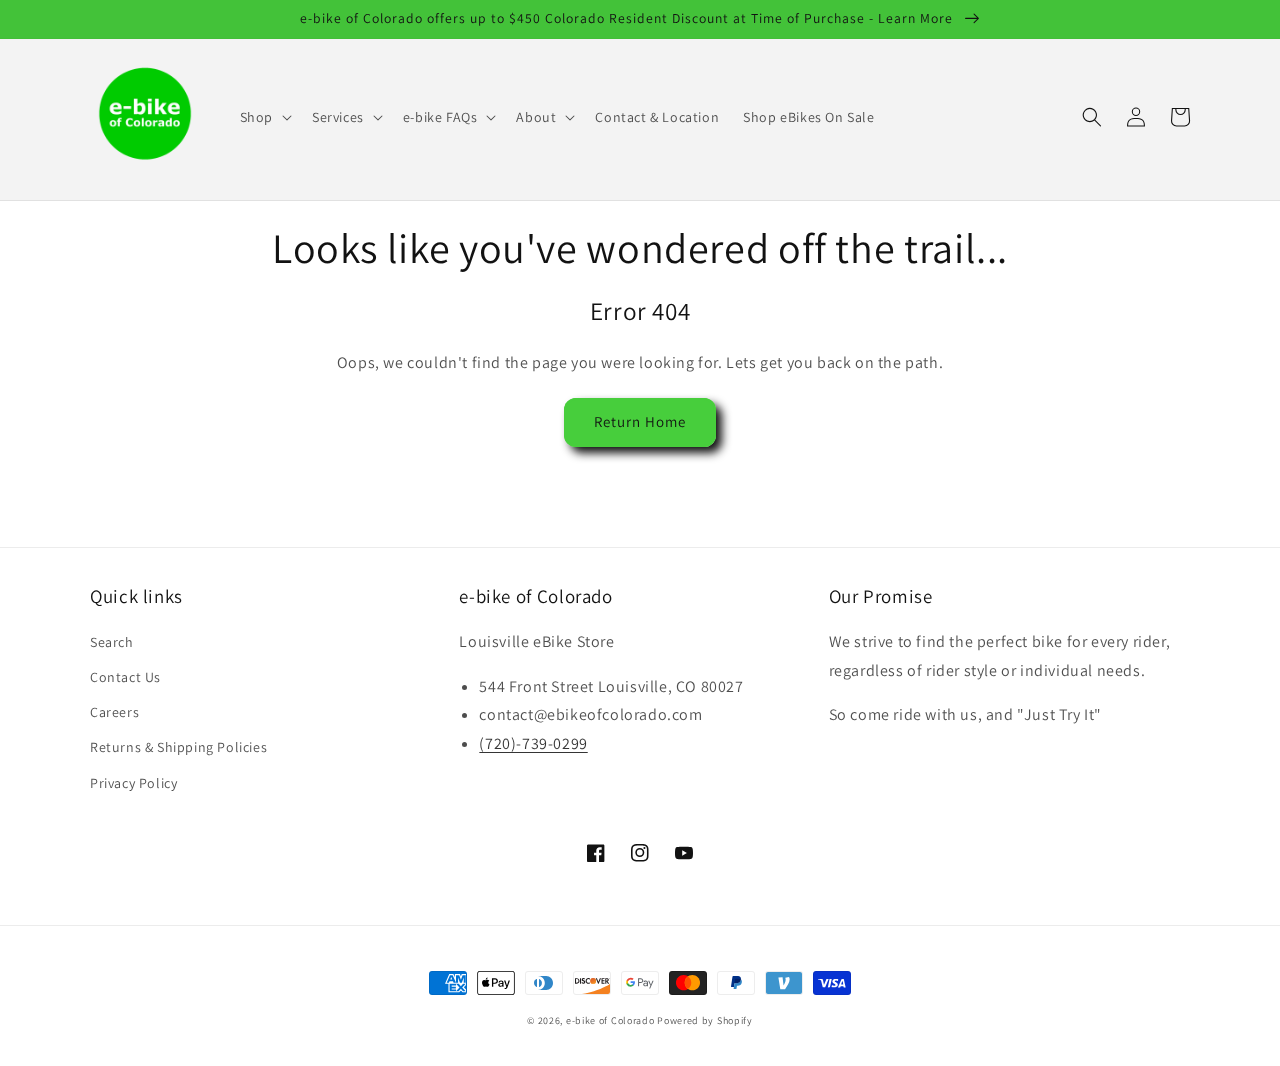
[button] (264, 117)
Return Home (640, 421)
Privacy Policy (133, 783)
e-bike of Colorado (611, 1020)
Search (112, 642)
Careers (114, 712)
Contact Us (125, 677)
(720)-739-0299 (533, 743)
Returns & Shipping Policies (178, 747)
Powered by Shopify (705, 1020)
